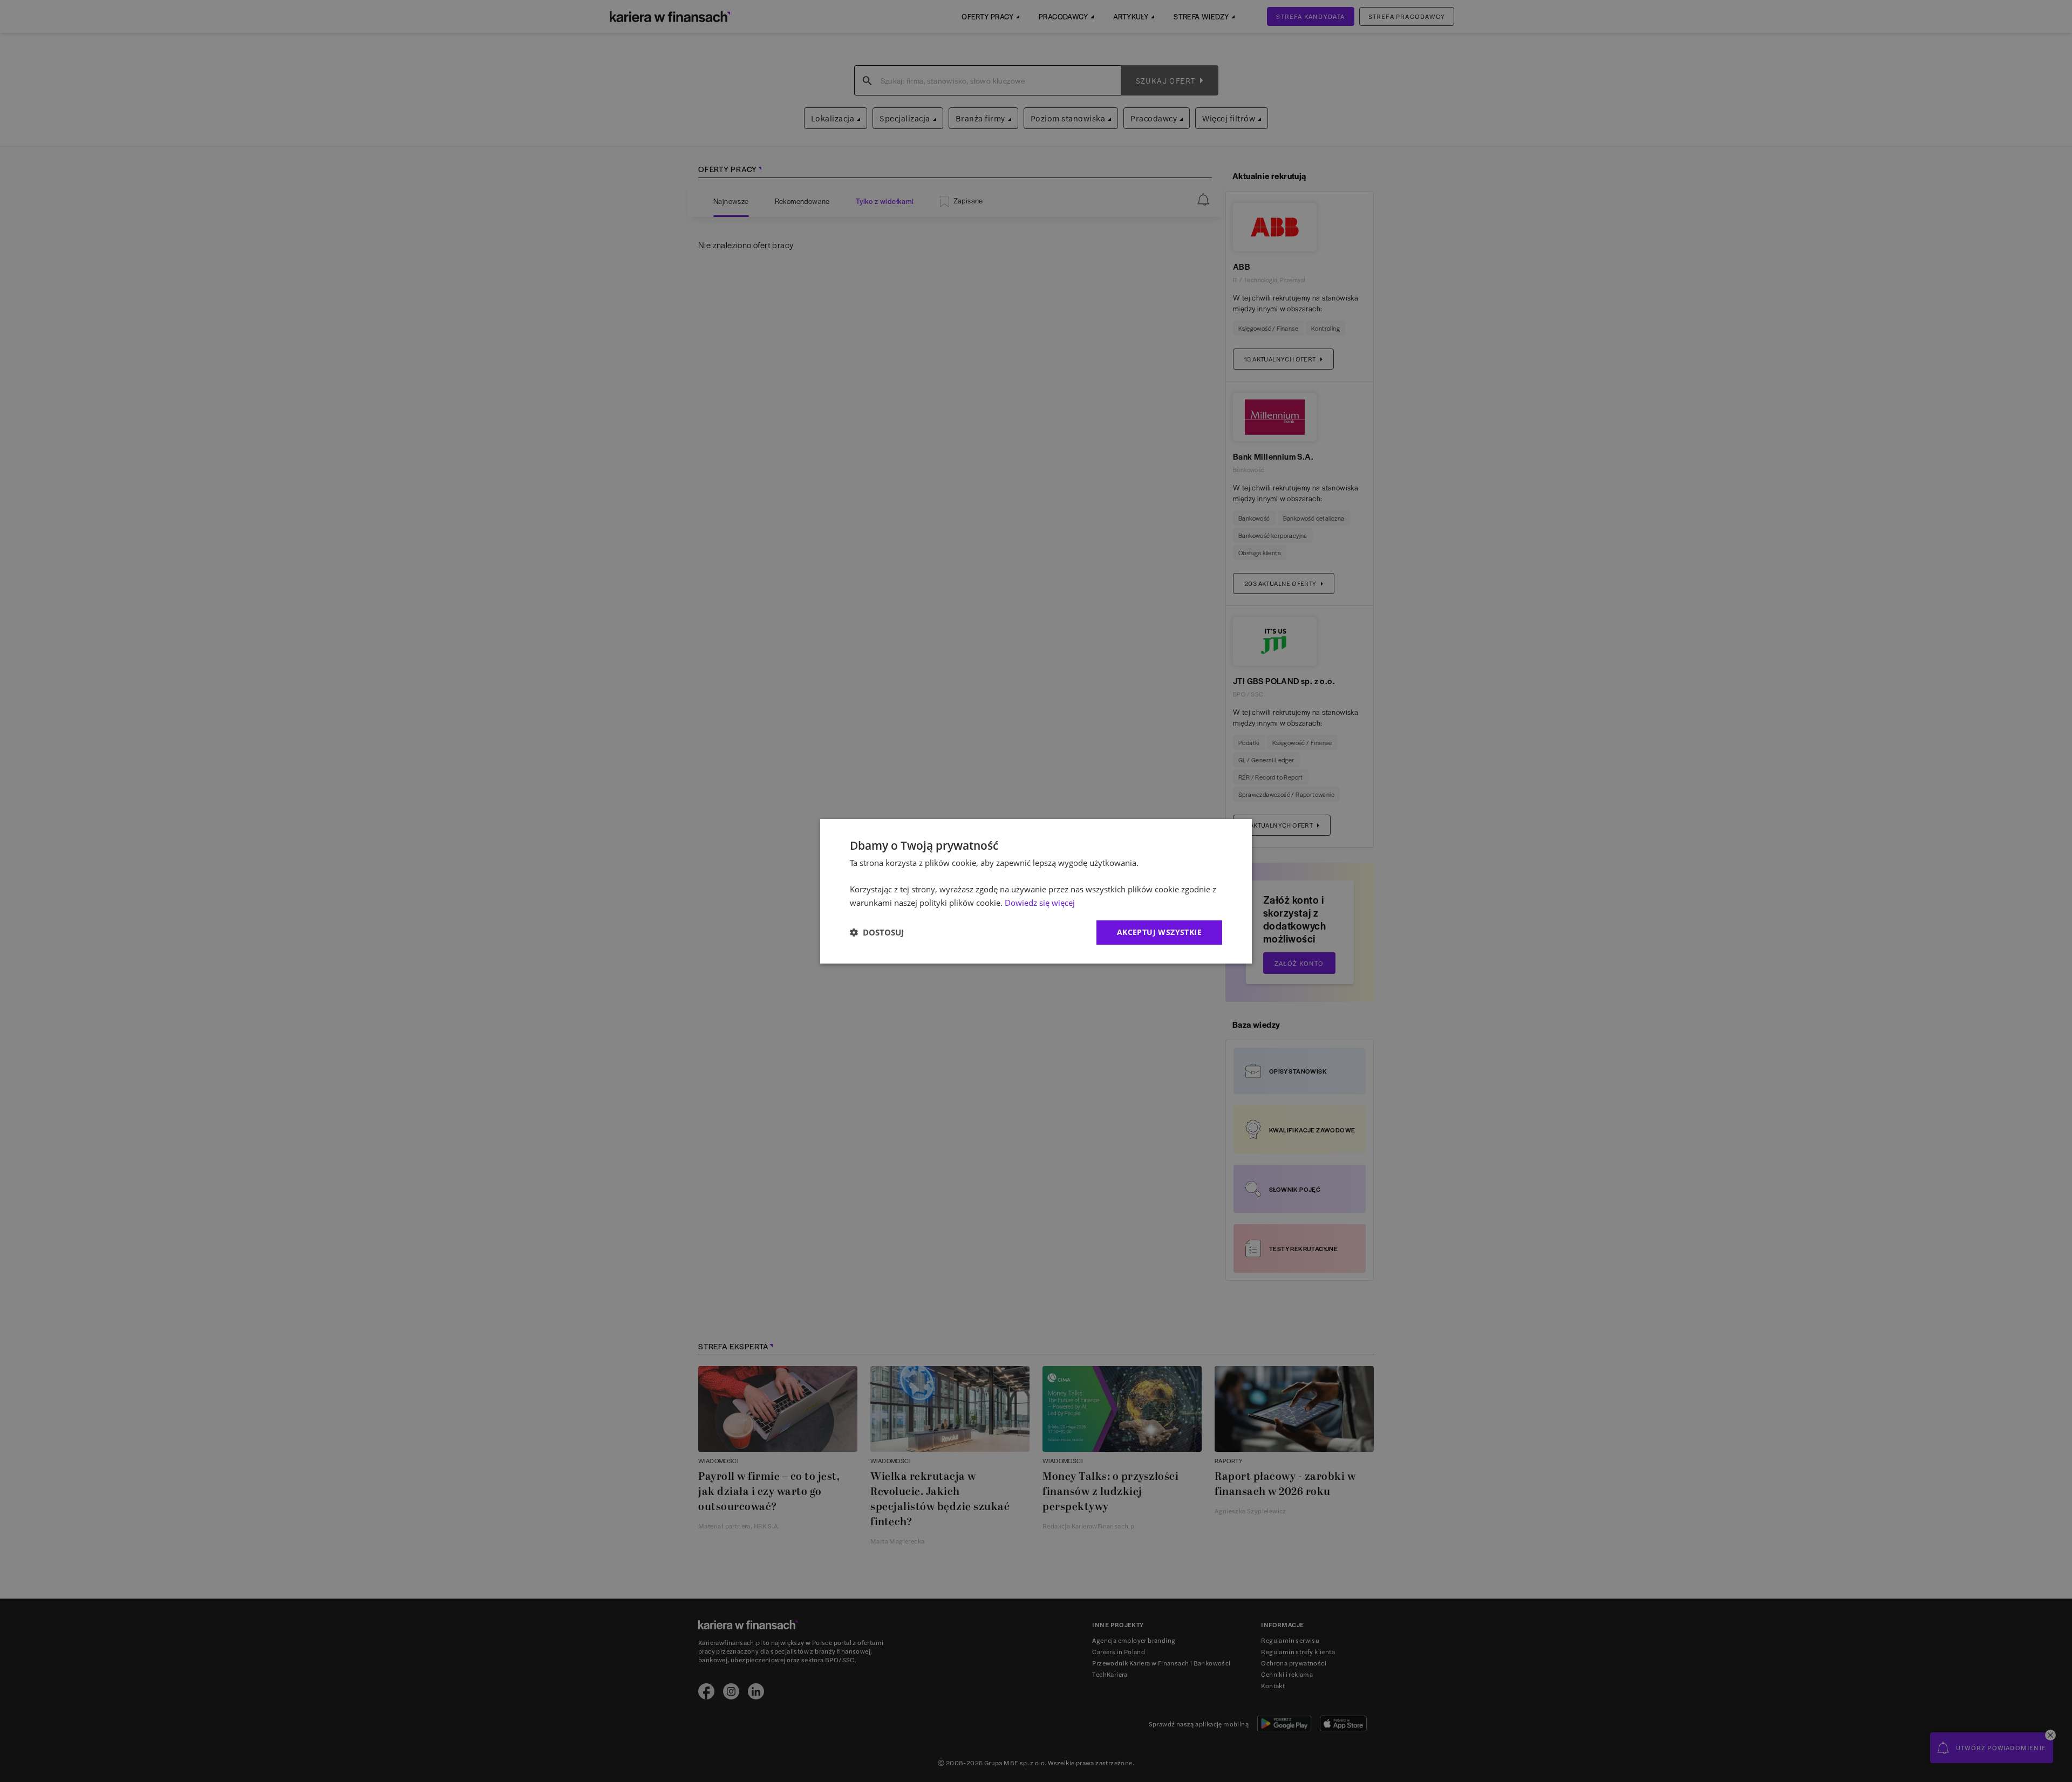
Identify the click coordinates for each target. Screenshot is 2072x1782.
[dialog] (1036, 891)
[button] (877, 932)
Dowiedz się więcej (1040, 903)
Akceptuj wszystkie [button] (1159, 932)
